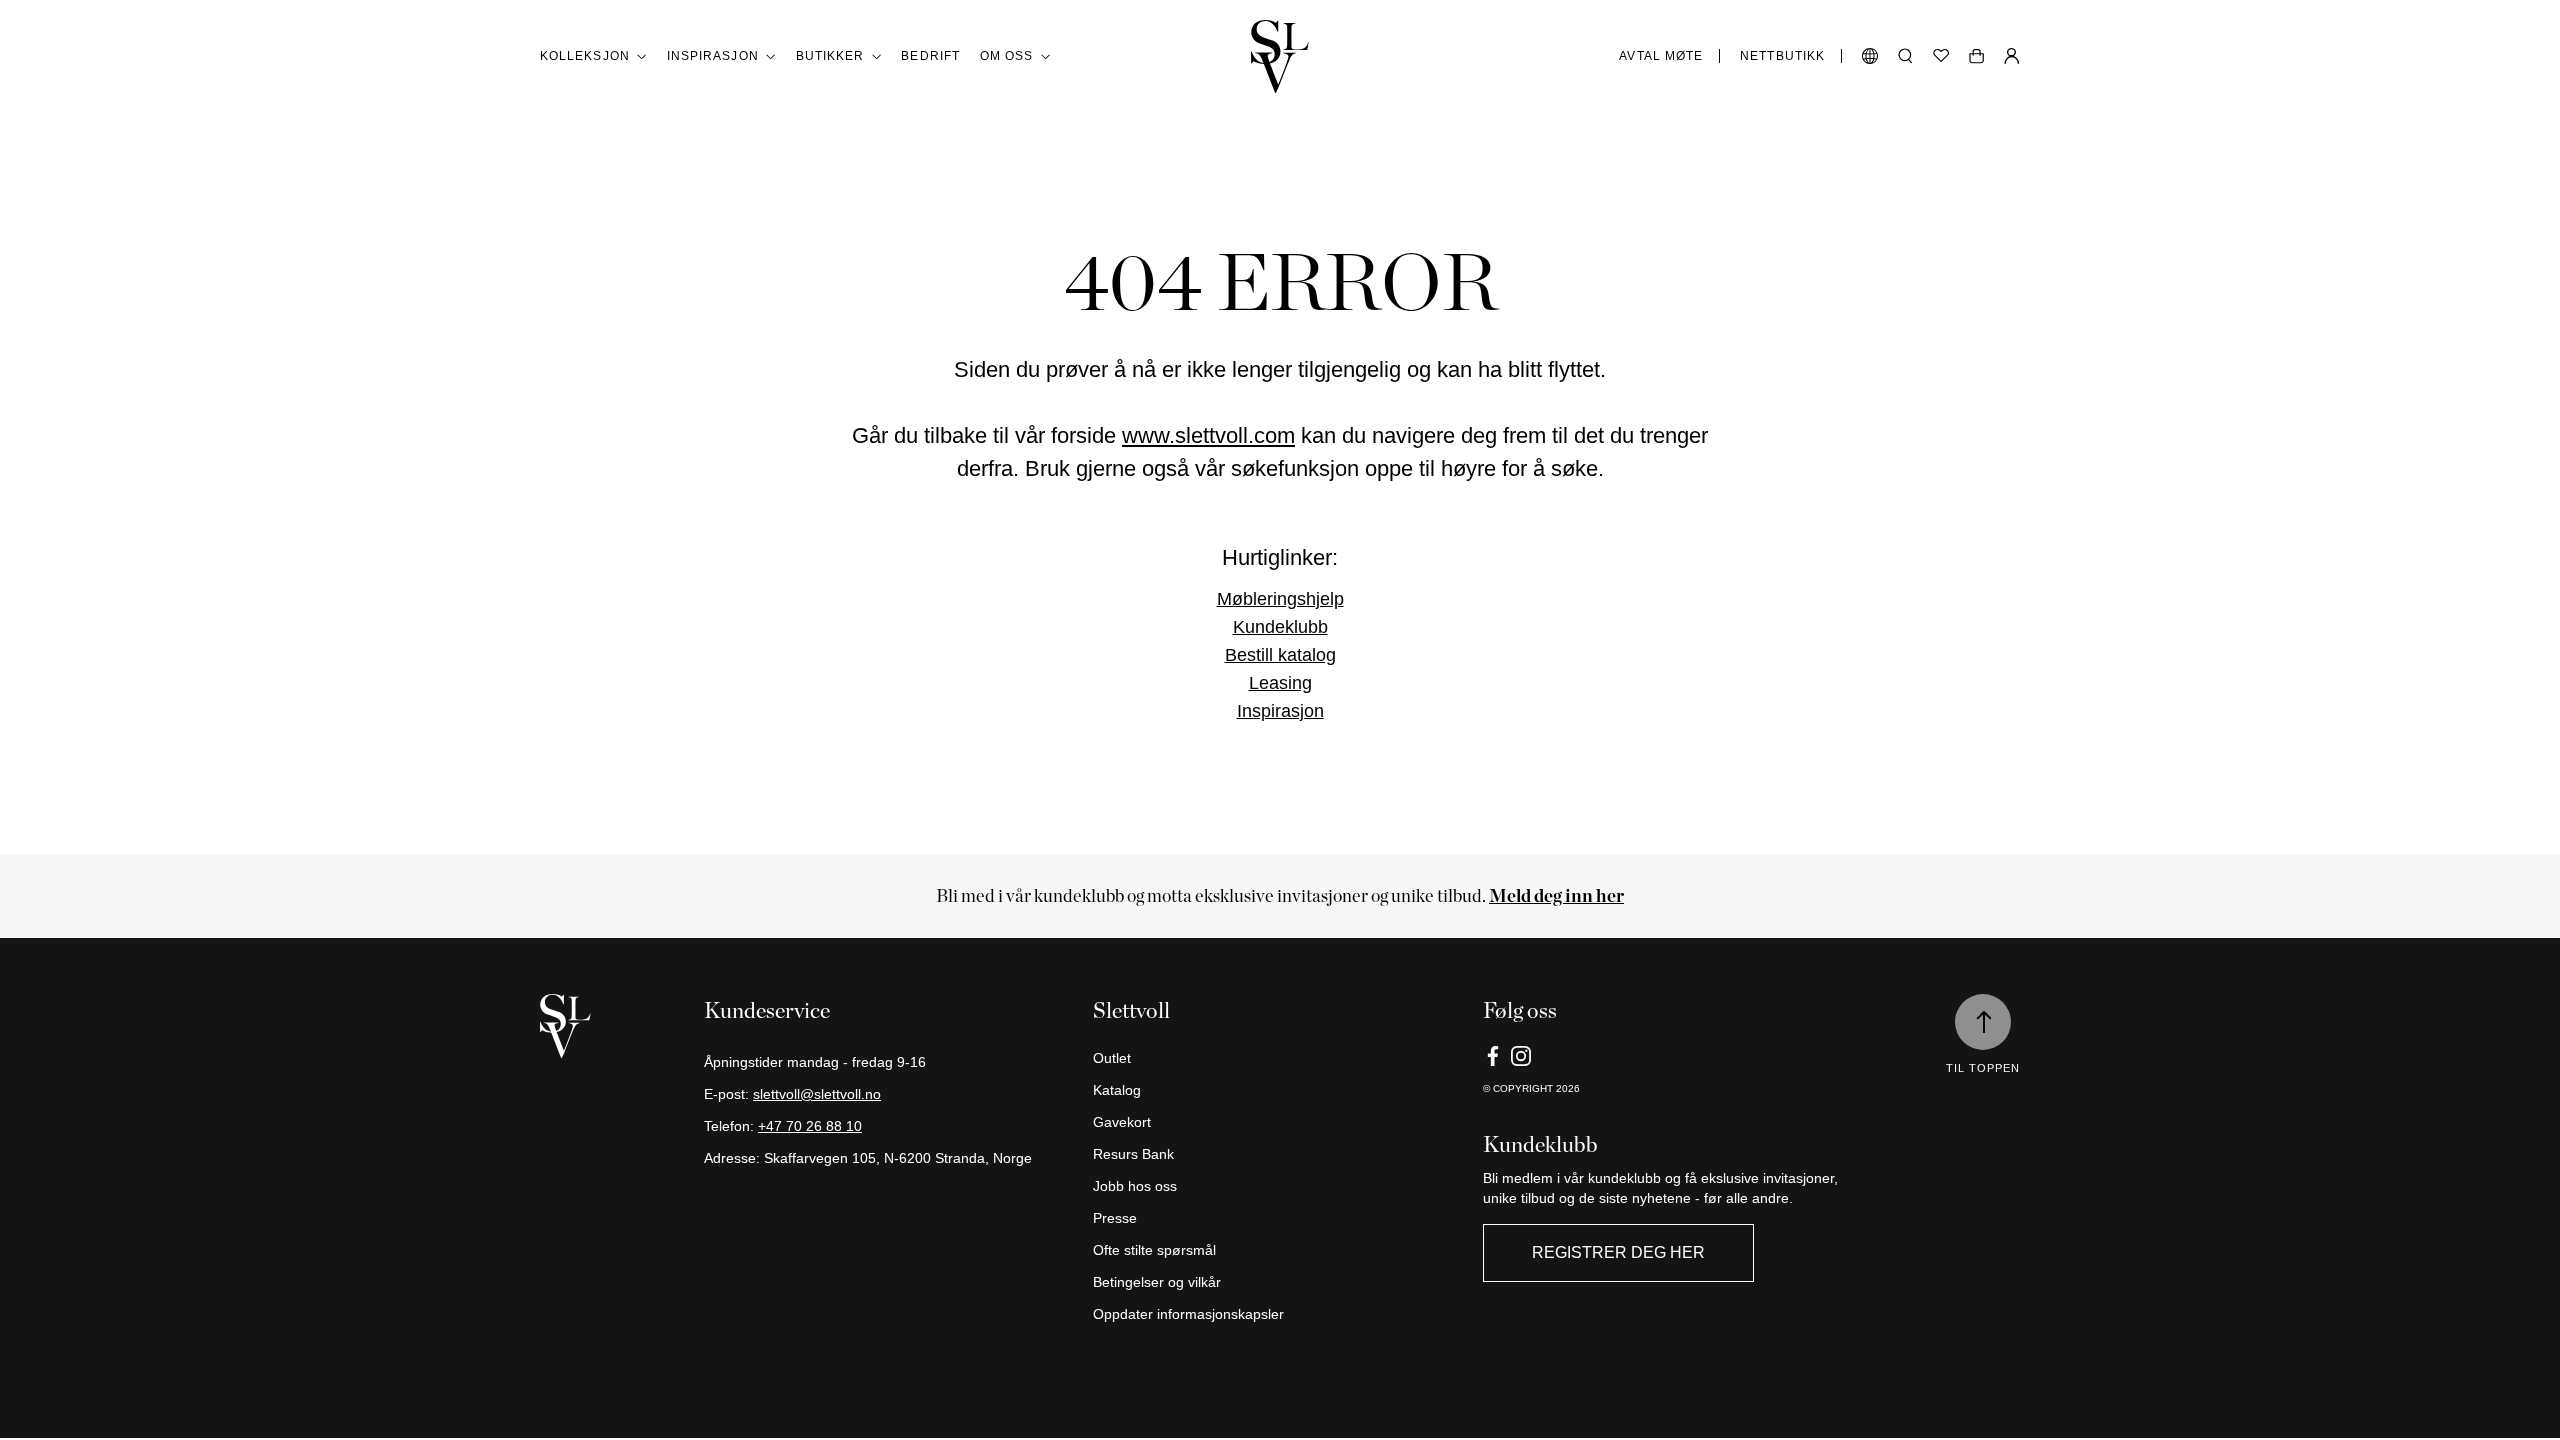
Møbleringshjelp (1280, 599)
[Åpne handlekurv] (1976, 56)
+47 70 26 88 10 (810, 1126)
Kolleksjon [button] (585, 56)
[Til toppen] (1983, 1022)
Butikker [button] (830, 56)
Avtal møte (1661, 56)
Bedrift (930, 56)
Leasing (1280, 683)
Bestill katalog (1280, 655)
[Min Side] (2012, 56)
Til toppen (1983, 1068)
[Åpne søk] (1905, 56)
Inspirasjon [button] (713, 56)
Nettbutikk (1782, 56)
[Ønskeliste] (1941, 56)
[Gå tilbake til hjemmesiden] (1280, 56)
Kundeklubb (1280, 627)
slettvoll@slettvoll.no (817, 1094)
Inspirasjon (1280, 711)
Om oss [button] (1006, 56)
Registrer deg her (1618, 1252)
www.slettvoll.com (1208, 435)
